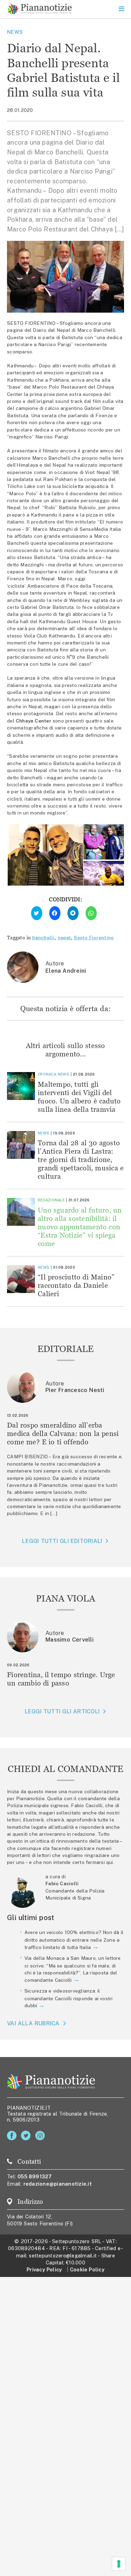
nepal (64, 938)
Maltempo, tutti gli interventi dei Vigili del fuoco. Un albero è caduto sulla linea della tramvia (79, 1097)
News (15, 32)
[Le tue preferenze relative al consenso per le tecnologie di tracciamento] (119, 2564)
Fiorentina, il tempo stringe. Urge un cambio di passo (61, 1679)
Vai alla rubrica (33, 2023)
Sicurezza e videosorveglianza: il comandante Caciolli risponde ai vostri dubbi (69, 1998)
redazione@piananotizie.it (58, 2184)
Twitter (27, 2136)
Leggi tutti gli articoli (62, 1711)
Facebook (13, 2136)
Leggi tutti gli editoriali (62, 1541)
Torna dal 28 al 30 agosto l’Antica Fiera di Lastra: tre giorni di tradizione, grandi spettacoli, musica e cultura (81, 1159)
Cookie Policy (87, 2269)
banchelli (43, 938)
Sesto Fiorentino (94, 938)
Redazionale (51, 1200)
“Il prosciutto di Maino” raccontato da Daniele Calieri (76, 1285)
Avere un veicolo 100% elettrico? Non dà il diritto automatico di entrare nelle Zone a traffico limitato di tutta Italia (74, 1940)
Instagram (41, 2136)
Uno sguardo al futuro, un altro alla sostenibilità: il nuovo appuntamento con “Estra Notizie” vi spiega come (80, 1227)
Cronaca (47, 1074)
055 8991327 (35, 2176)
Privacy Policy (44, 2269)
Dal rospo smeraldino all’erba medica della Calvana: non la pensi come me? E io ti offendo (63, 1433)
